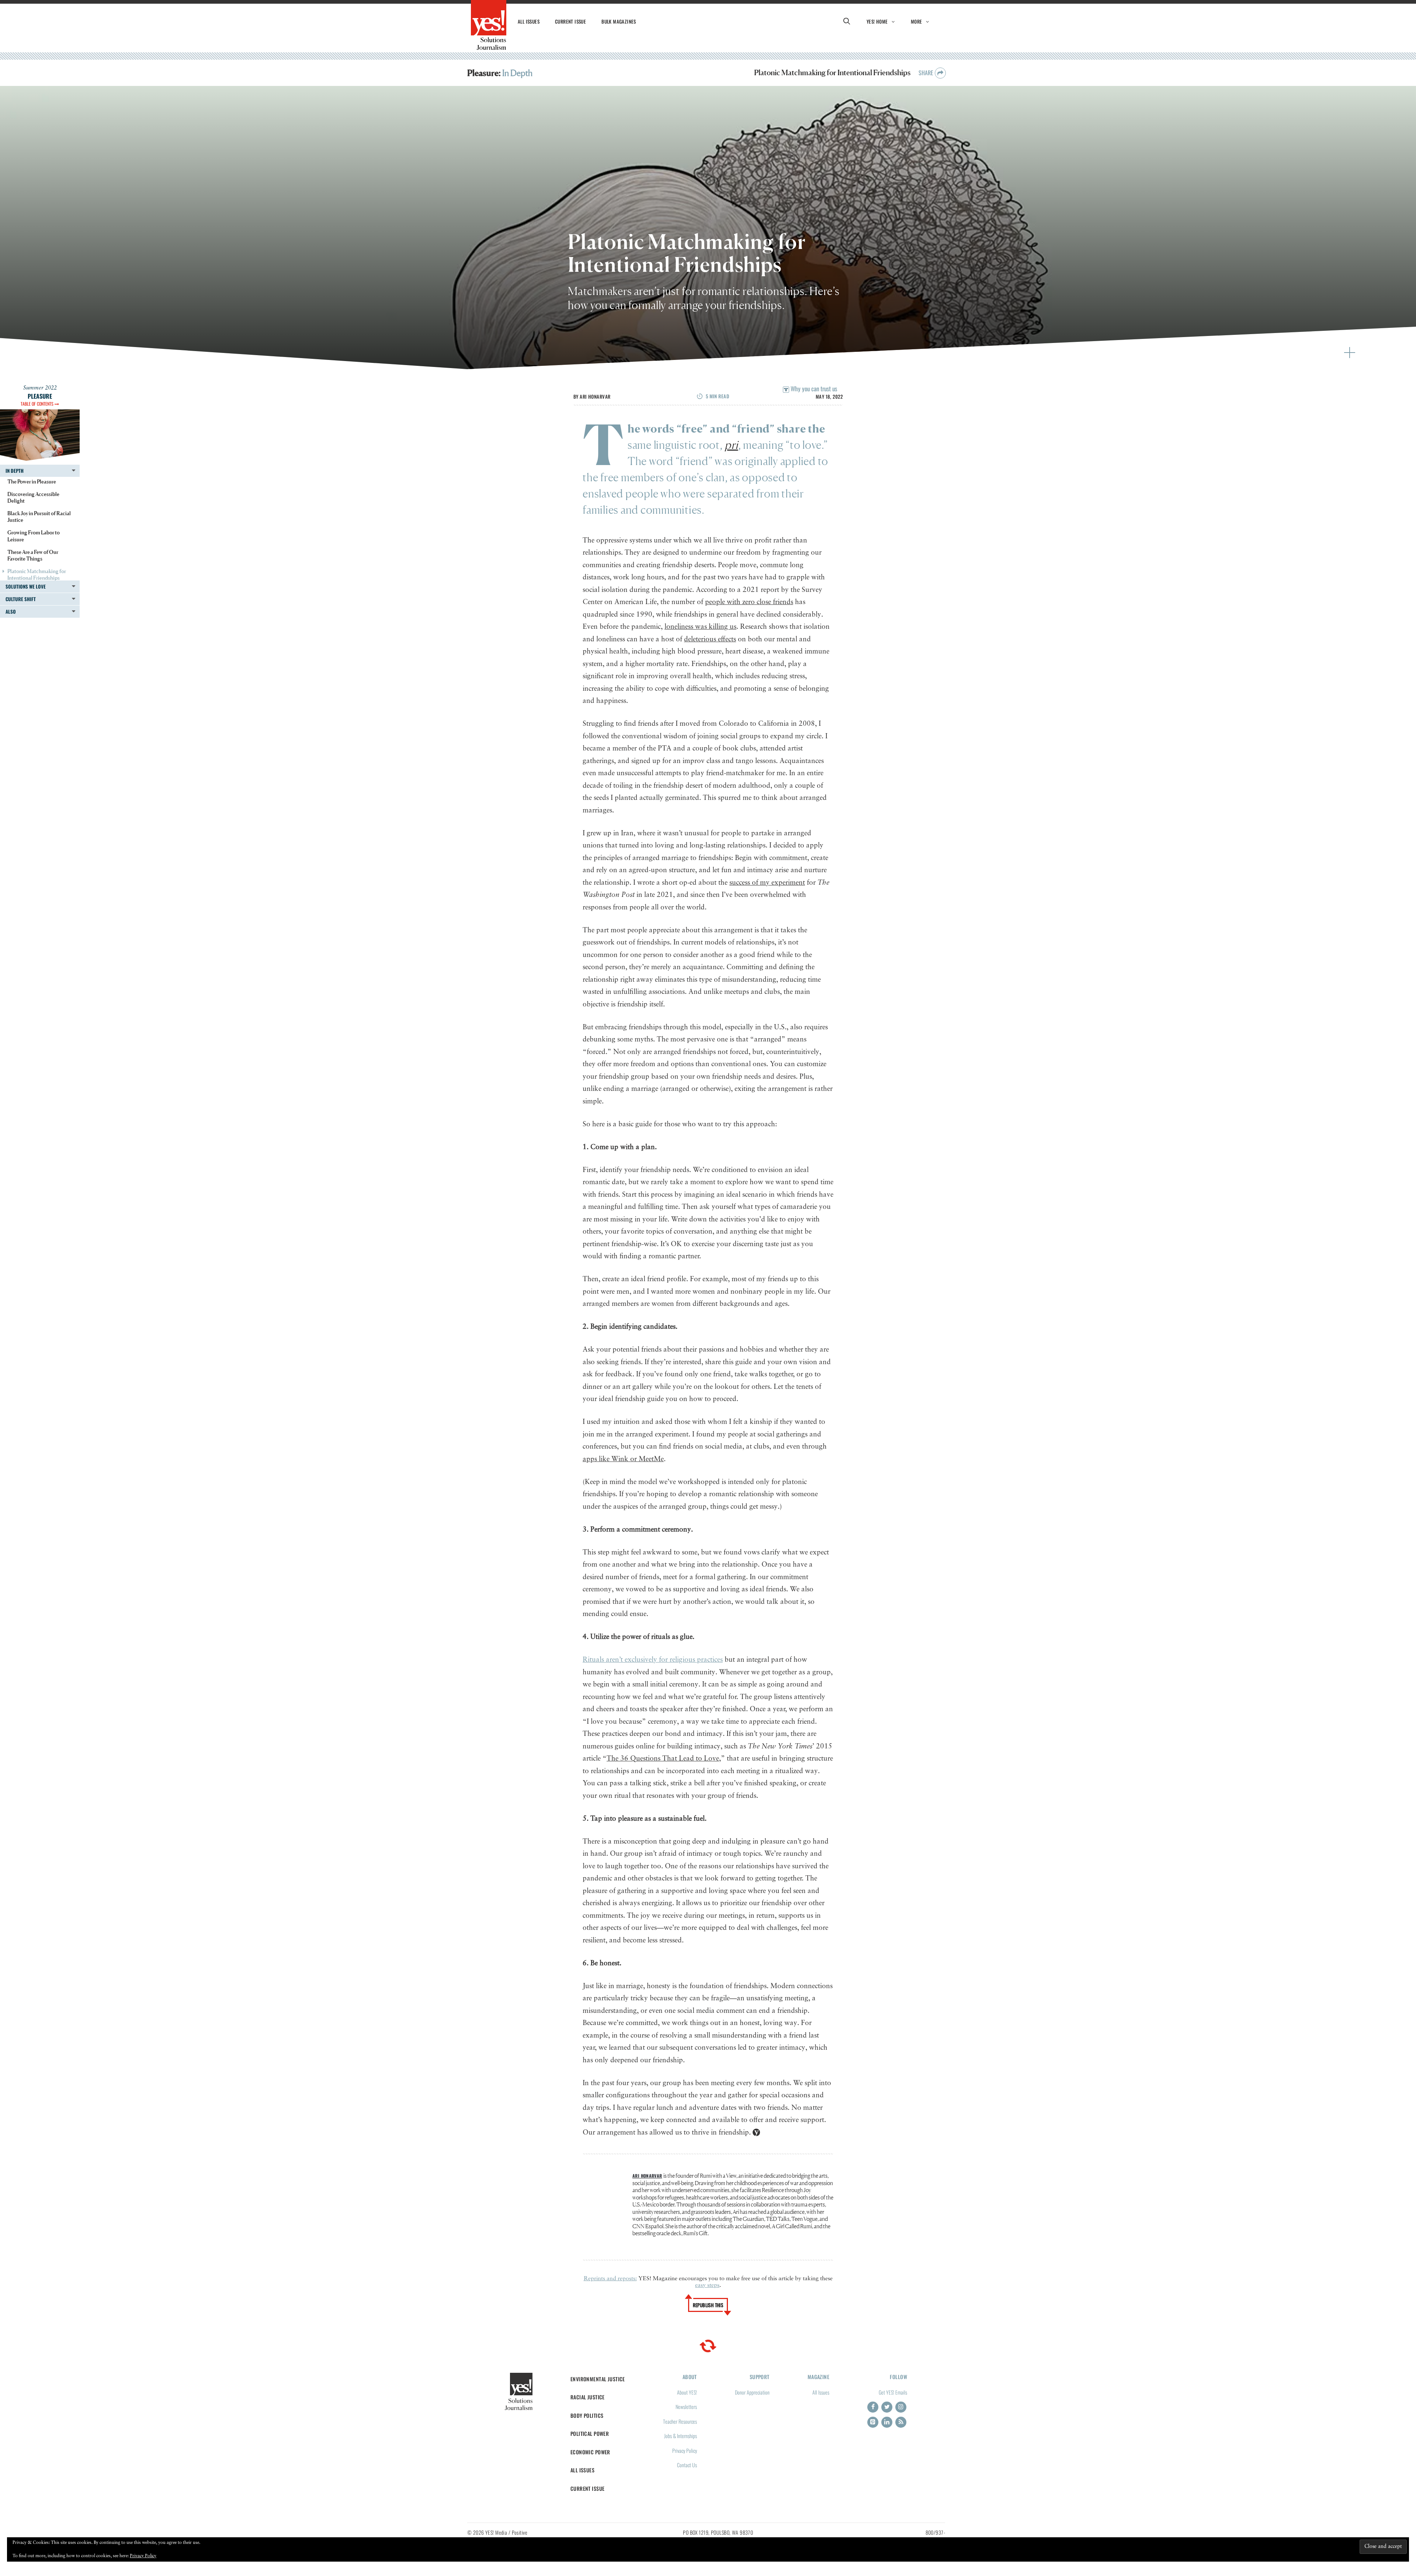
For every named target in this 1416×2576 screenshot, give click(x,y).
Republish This (708, 2305)
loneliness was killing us (700, 627)
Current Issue (570, 21)
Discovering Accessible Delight (33, 497)
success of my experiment (767, 883)
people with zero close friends (749, 602)
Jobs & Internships (681, 2436)
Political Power (590, 2433)
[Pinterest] (873, 2422)
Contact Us (687, 2465)
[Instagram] (901, 2407)
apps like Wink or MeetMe (623, 1459)
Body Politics (587, 2415)
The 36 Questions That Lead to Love (663, 1759)
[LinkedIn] (887, 2422)
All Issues (529, 21)
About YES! (687, 2392)
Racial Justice (588, 2397)
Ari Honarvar (595, 396)
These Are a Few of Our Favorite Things (33, 555)
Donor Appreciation (752, 2392)
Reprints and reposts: (610, 2279)
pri (731, 445)
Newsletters (686, 2407)
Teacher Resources (680, 2421)
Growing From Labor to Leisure (34, 536)
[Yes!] (489, 25)
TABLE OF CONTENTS (38, 404)
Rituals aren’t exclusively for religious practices (653, 1660)
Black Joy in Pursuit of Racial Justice (39, 516)
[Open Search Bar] (847, 21)
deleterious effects (710, 639)
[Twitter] (887, 2407)
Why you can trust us (813, 389)
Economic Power (590, 2452)
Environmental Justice (598, 2379)
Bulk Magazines (619, 21)
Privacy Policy (685, 2450)
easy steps (707, 2285)
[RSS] (901, 2422)
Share (927, 73)
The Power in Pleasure (32, 481)
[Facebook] (873, 2407)
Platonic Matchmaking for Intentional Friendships (37, 574)
